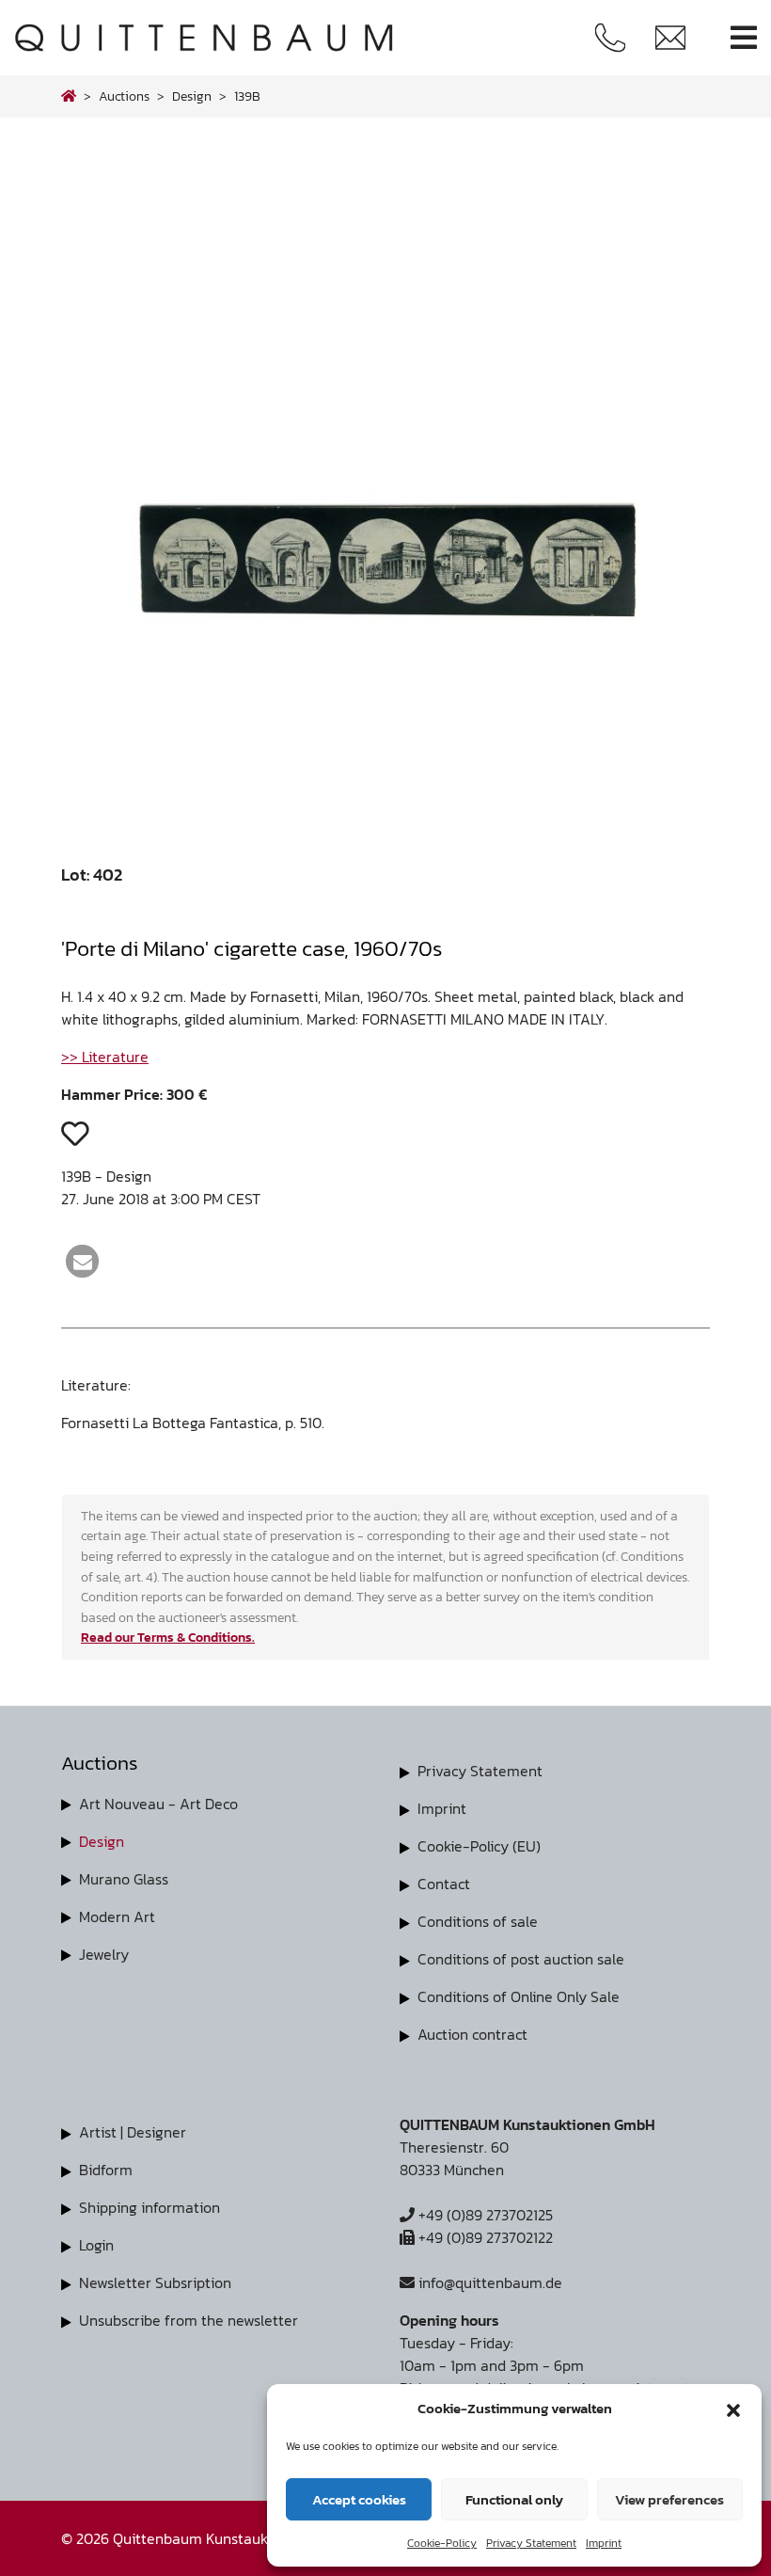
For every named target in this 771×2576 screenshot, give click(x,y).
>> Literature (105, 1057)
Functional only (514, 2499)
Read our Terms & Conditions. (168, 1637)
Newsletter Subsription (155, 2282)
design (192, 96)
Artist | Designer (133, 2132)
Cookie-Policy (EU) (479, 1846)
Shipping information (149, 2207)
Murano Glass (124, 1879)
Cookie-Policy (442, 2543)
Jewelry (104, 1954)
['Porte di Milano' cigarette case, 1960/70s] (385, 806)
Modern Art (117, 1916)
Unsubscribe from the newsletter (189, 2320)
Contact (444, 1884)
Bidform (106, 2170)
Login (96, 2245)
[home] (69, 96)
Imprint (604, 2543)
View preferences (669, 2499)
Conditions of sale (478, 1921)
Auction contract (472, 2034)
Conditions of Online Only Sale (519, 1996)
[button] (733, 2409)
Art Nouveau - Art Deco (158, 1804)
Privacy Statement (531, 2543)
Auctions (124, 96)
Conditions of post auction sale (521, 1959)
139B (247, 96)
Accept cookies (359, 2499)
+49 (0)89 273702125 (484, 2215)
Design (102, 1841)
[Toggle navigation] (744, 38)
